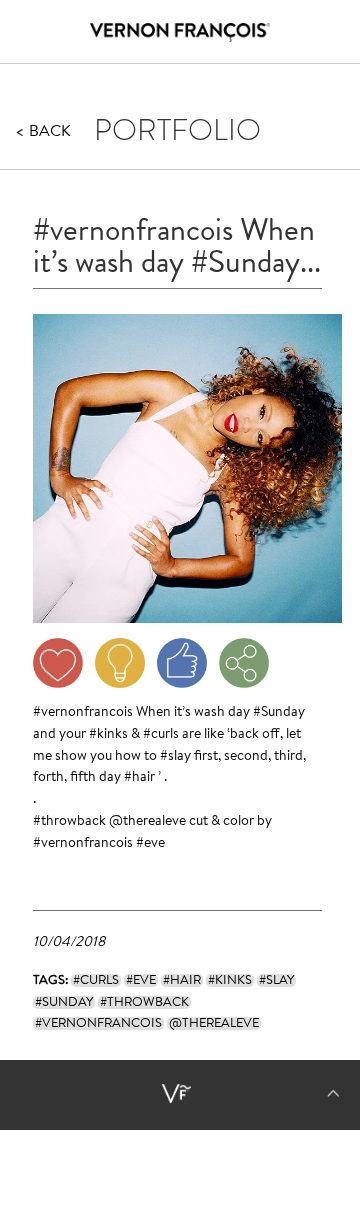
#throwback (69, 822)
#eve (150, 844)
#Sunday (279, 713)
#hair (139, 778)
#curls (161, 735)
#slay (175, 757)
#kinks (108, 735)
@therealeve (147, 822)
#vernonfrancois (83, 713)
